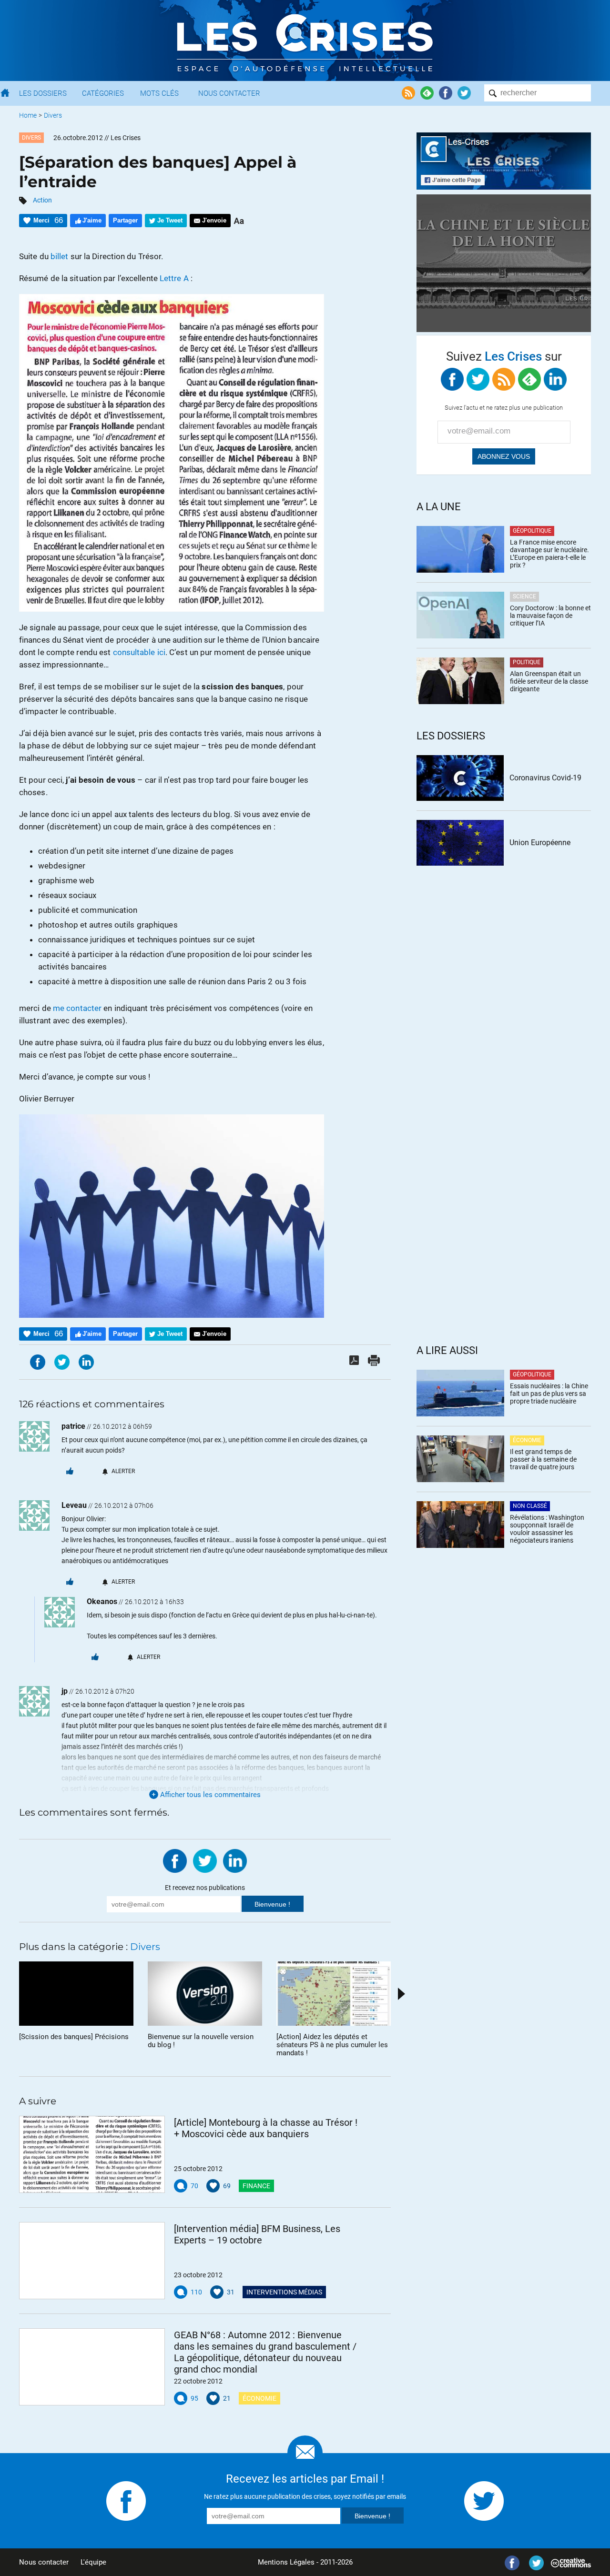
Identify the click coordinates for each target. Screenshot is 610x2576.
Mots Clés (159, 93)
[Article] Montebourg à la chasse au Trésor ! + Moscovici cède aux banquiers (266, 2128)
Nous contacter (44, 2562)
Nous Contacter (229, 93)
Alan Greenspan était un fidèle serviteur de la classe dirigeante (549, 681)
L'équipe (93, 2562)
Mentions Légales (286, 2562)
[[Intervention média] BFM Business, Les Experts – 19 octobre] (92, 2261)
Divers (53, 115)
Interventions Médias (284, 2292)
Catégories (103, 93)
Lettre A (174, 278)
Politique (527, 662)
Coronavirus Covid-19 (545, 778)
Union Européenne (540, 843)
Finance (256, 2186)
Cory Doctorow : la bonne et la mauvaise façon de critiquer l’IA (550, 616)
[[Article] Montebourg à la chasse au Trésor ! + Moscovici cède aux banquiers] (92, 2154)
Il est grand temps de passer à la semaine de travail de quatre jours (543, 1459)
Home (28, 115)
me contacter (77, 1008)
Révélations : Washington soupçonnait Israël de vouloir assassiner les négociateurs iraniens (547, 1529)
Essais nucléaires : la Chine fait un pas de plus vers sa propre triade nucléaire (549, 1394)
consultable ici (139, 652)
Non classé (530, 1506)
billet (60, 256)
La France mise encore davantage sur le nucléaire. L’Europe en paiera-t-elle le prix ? (549, 554)
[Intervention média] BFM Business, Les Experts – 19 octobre (257, 2234)
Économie (259, 2398)
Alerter (123, 1471)
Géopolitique (532, 531)
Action (42, 200)
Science (524, 596)
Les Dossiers (43, 93)
